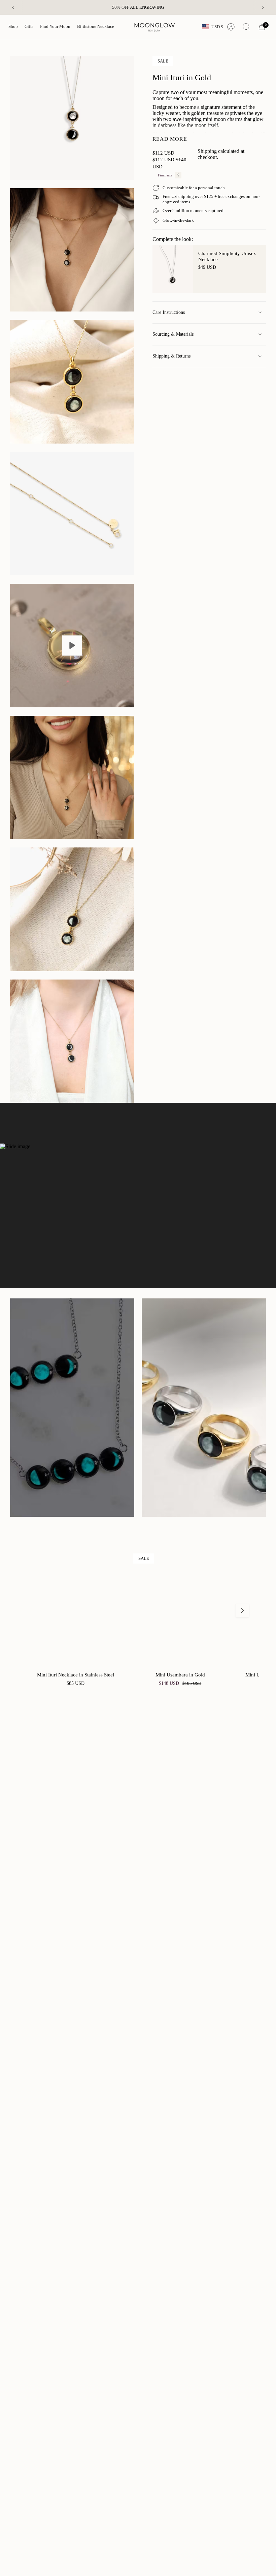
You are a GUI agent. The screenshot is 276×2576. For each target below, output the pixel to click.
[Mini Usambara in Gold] (180, 1610)
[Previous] (13, 7)
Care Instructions (169, 312)
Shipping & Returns (171, 356)
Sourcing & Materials (173, 334)
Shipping (207, 151)
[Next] (263, 7)
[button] (13, 27)
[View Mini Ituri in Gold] (72, 646)
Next (242, 1610)
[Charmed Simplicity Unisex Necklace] (173, 269)
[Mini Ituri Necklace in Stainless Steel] (76, 1610)
